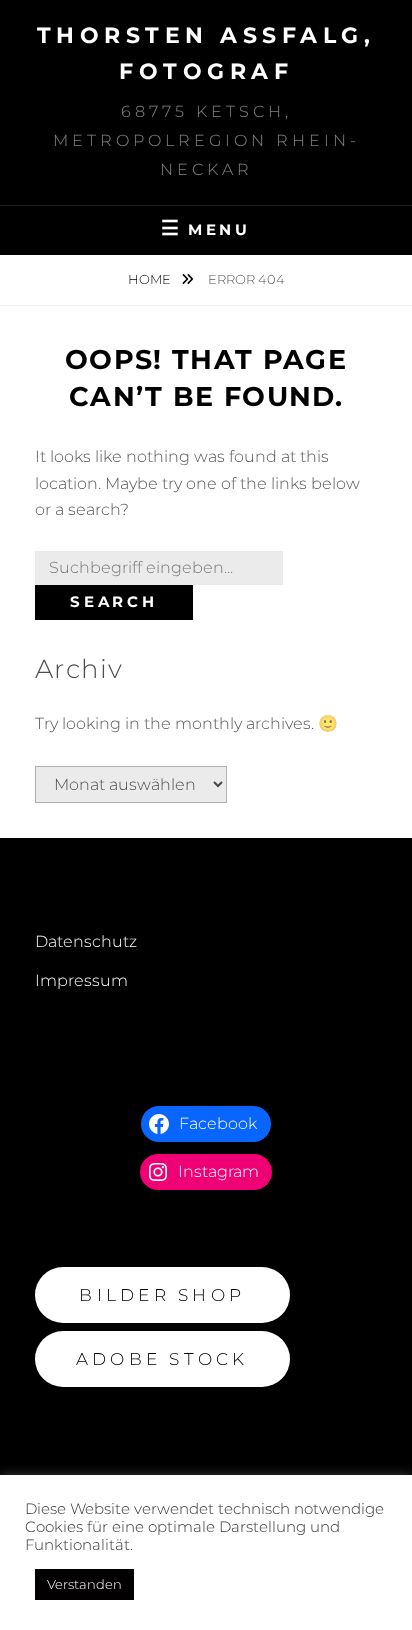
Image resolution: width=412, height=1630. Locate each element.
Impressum (81, 980)
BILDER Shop (162, 1295)
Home (151, 279)
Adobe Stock (162, 1359)
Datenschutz (86, 941)
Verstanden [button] (84, 1584)
